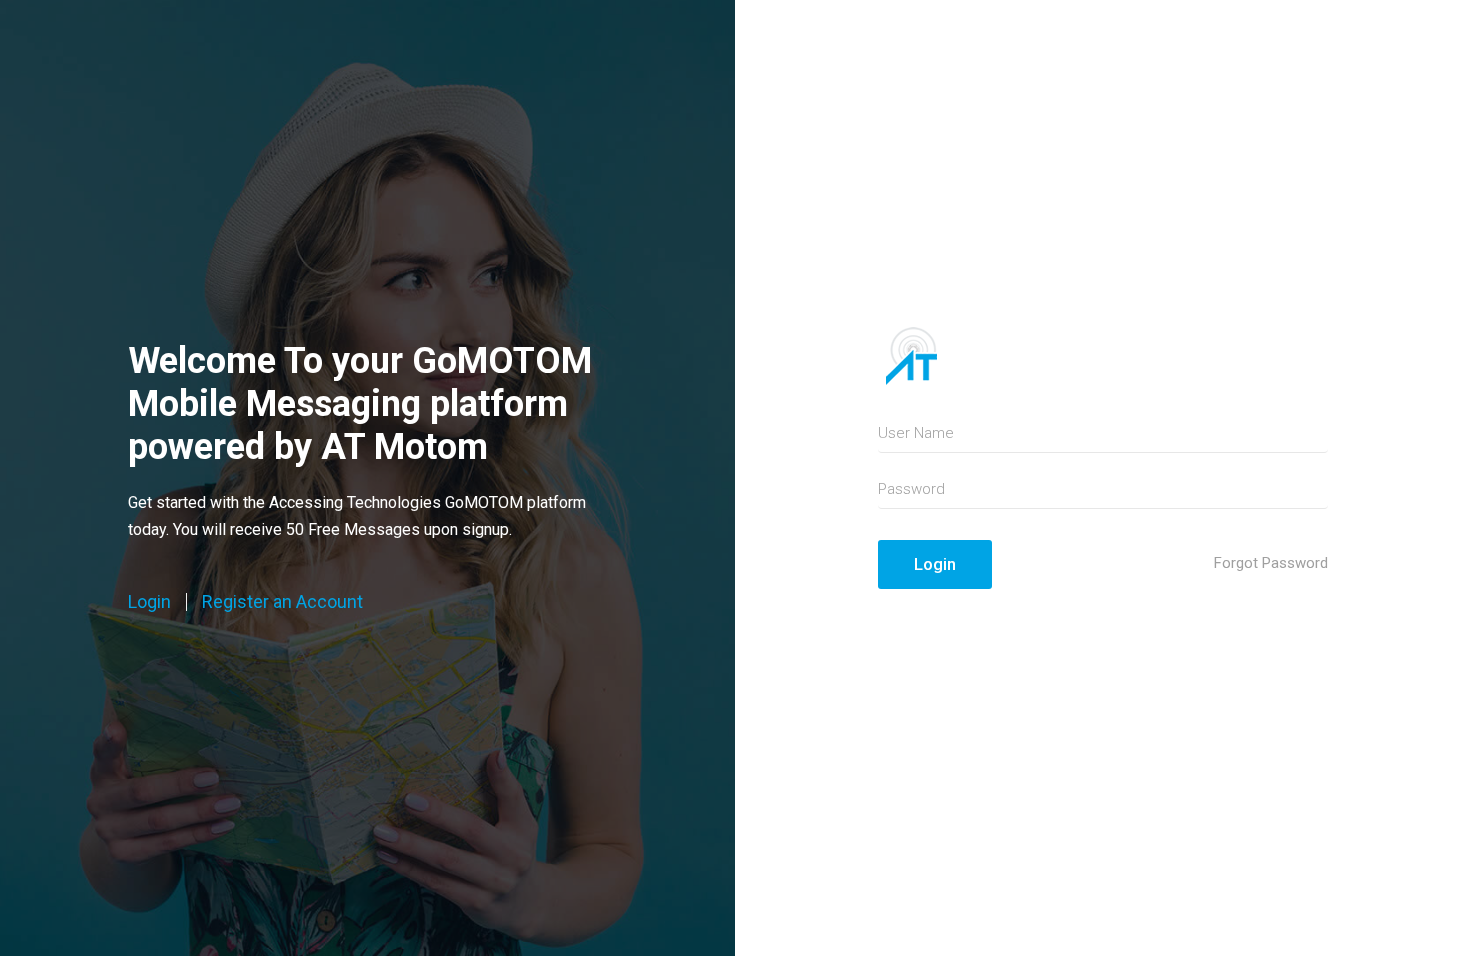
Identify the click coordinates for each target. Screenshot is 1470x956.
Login (149, 602)
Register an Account (282, 602)
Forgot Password (1271, 563)
